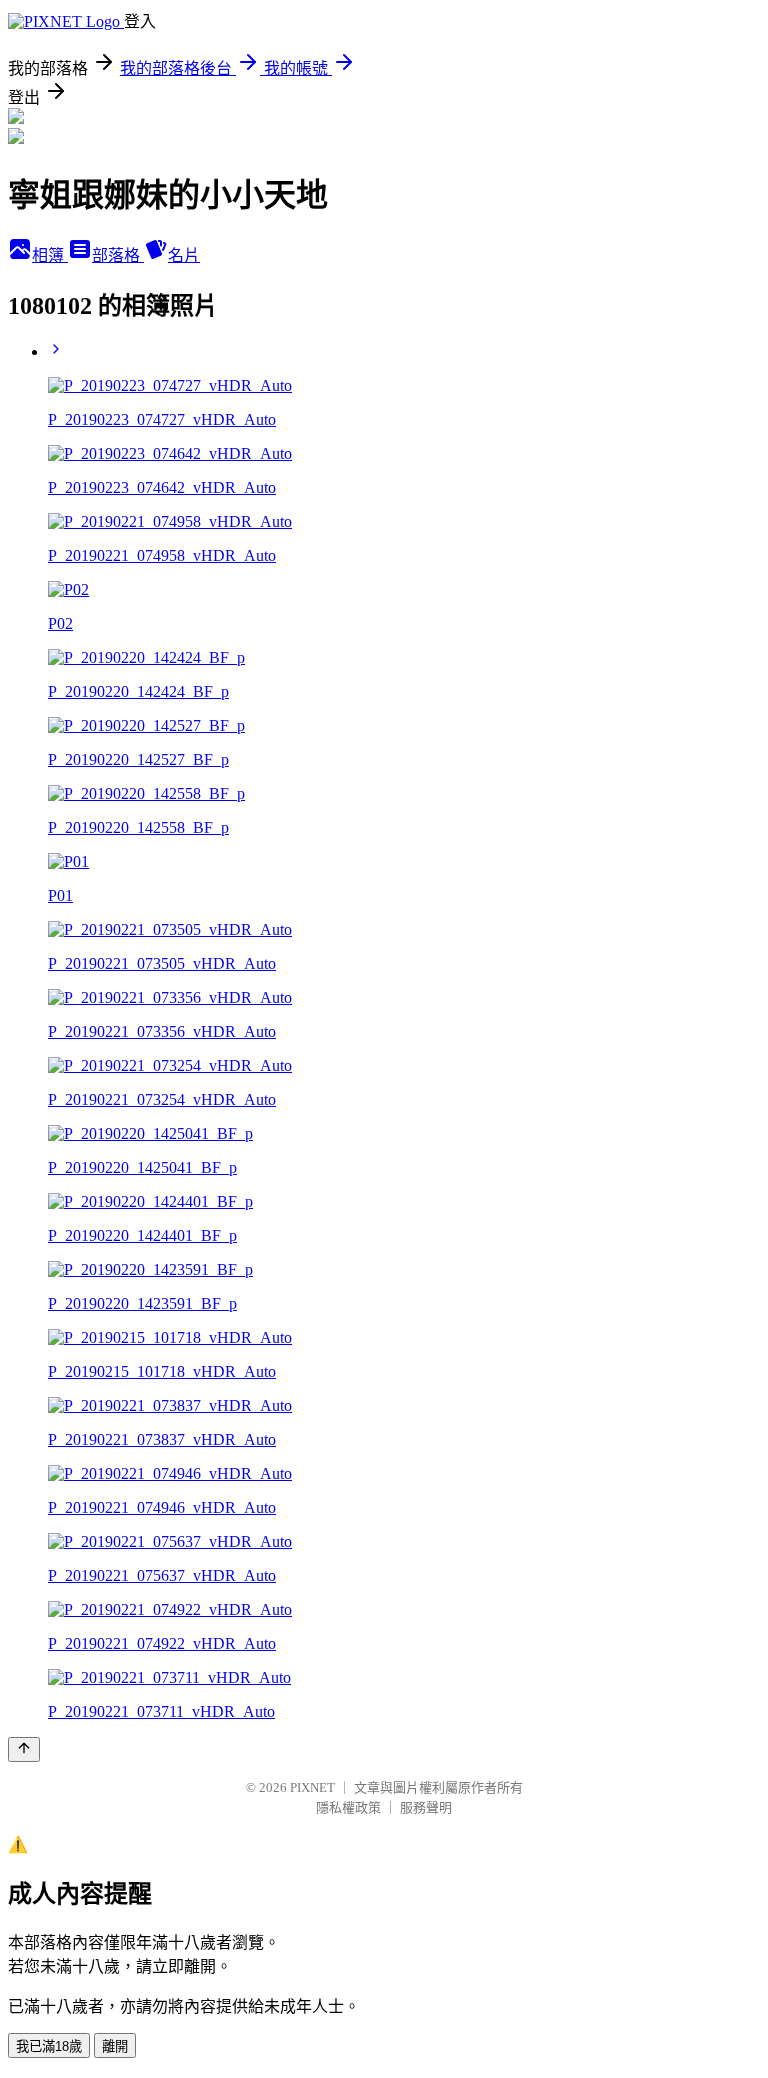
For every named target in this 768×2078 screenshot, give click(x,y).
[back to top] (24, 1749)
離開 (115, 2046)
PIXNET (312, 1787)
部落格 (118, 255)
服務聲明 (426, 1807)
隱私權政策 (348, 1807)
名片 (184, 255)
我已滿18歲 (49, 2046)
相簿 (50, 255)
